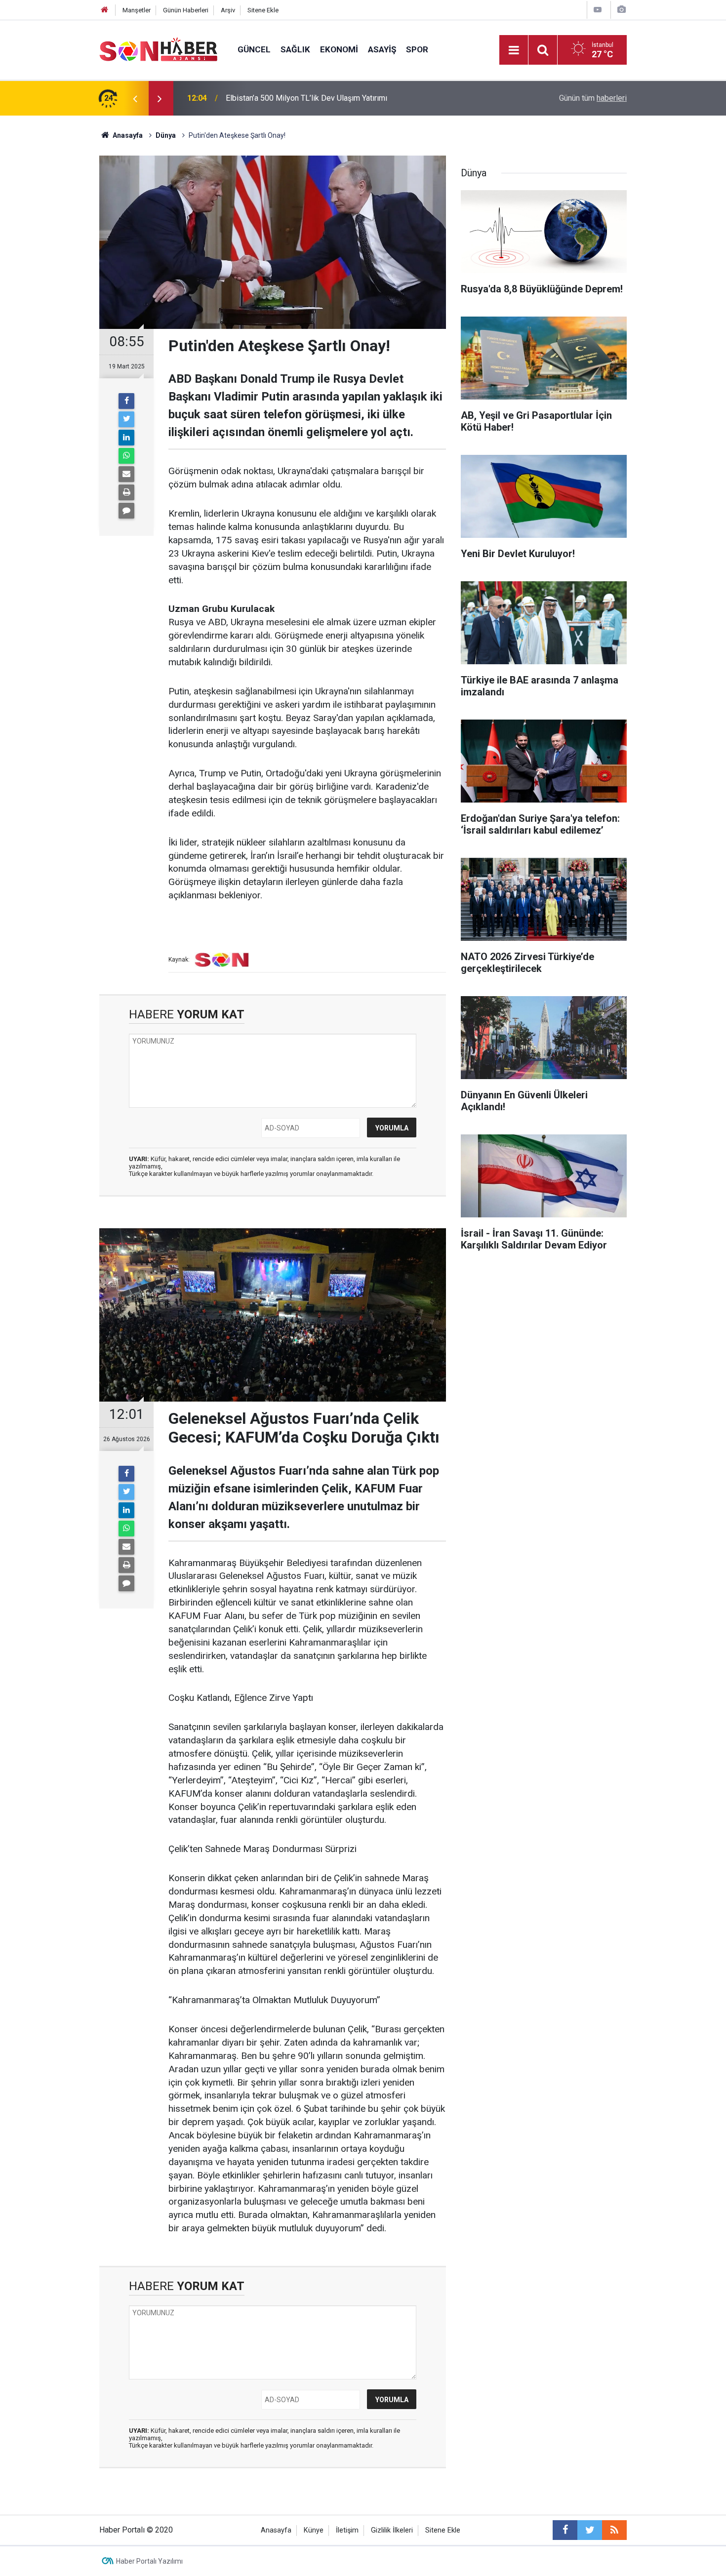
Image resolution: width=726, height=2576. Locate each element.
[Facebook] (126, 401)
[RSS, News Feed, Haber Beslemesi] (614, 2530)
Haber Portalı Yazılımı (149, 2561)
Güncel (254, 49)
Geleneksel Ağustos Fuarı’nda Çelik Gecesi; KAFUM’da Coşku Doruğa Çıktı (353, 98)
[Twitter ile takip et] (590, 2530)
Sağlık (295, 49)
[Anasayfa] (105, 10)
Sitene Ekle (263, 10)
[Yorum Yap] (126, 511)
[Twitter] (126, 419)
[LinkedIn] (126, 438)
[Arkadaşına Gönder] (126, 474)
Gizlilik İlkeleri (392, 2530)
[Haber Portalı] (159, 49)
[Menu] (514, 50)
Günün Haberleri (186, 10)
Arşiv (228, 10)
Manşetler (137, 10)
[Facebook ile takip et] (565, 2530)
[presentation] (135, 98)
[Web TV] (598, 10)
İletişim (347, 2530)
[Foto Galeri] (621, 10)
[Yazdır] (126, 492)
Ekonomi (339, 49)
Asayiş (382, 49)
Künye (314, 2530)
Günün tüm (593, 98)
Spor (417, 49)
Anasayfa (276, 2530)
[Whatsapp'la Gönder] (126, 456)
